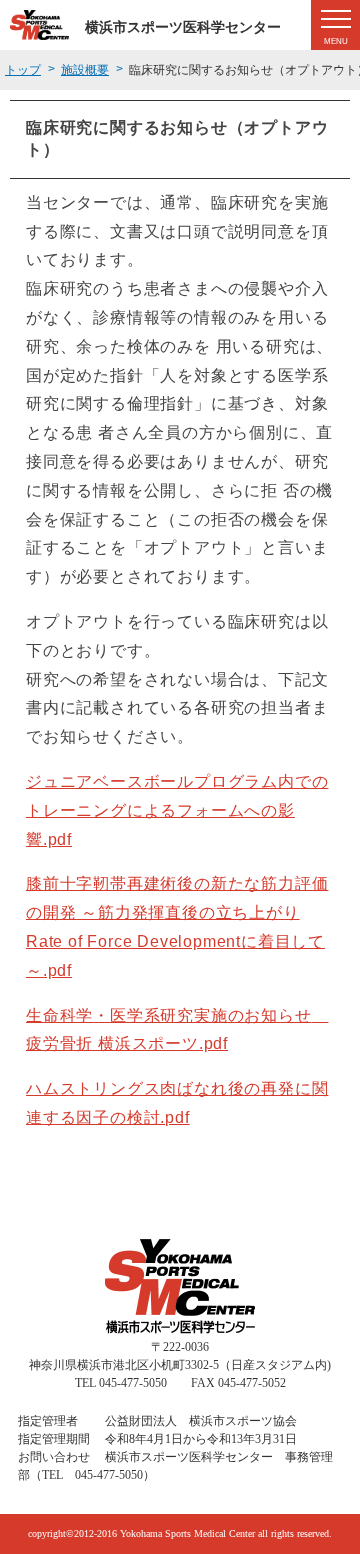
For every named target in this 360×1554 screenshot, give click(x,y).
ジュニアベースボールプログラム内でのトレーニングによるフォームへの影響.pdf (177, 810)
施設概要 (85, 70)
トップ (23, 70)
